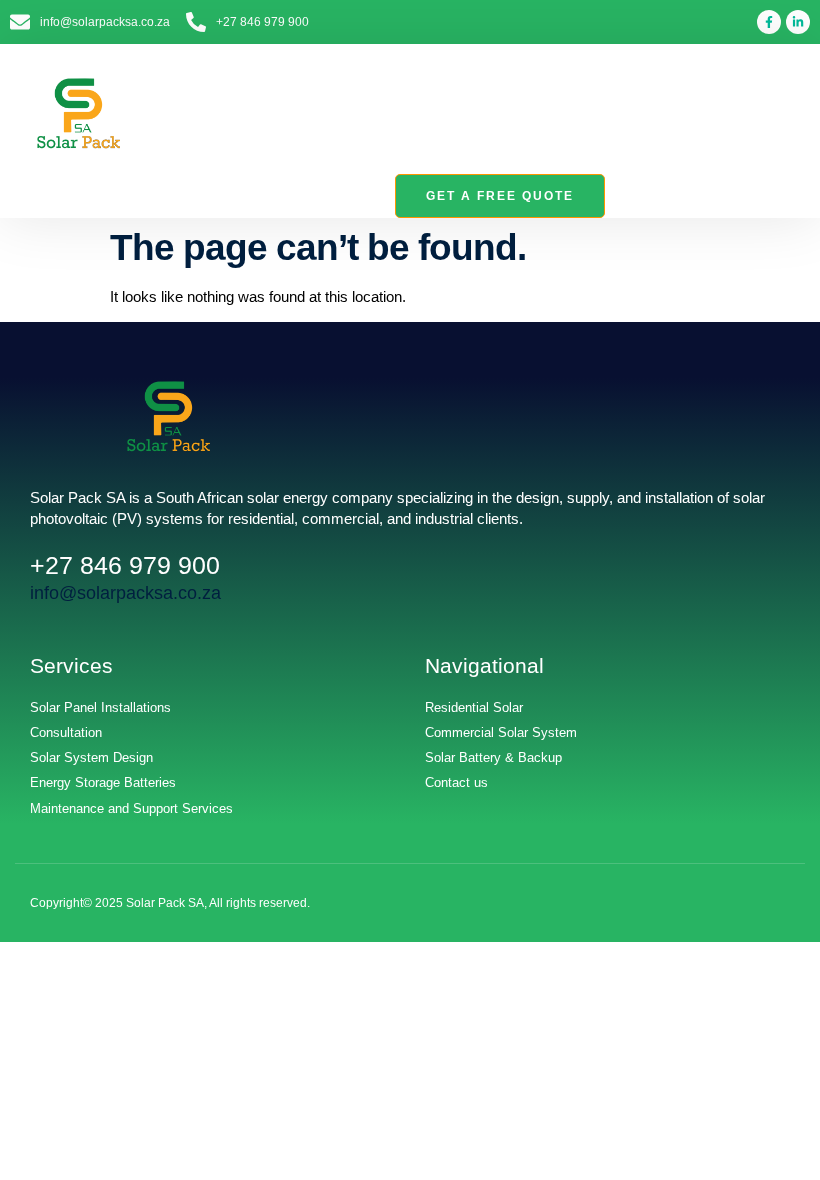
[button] (792, 114)
